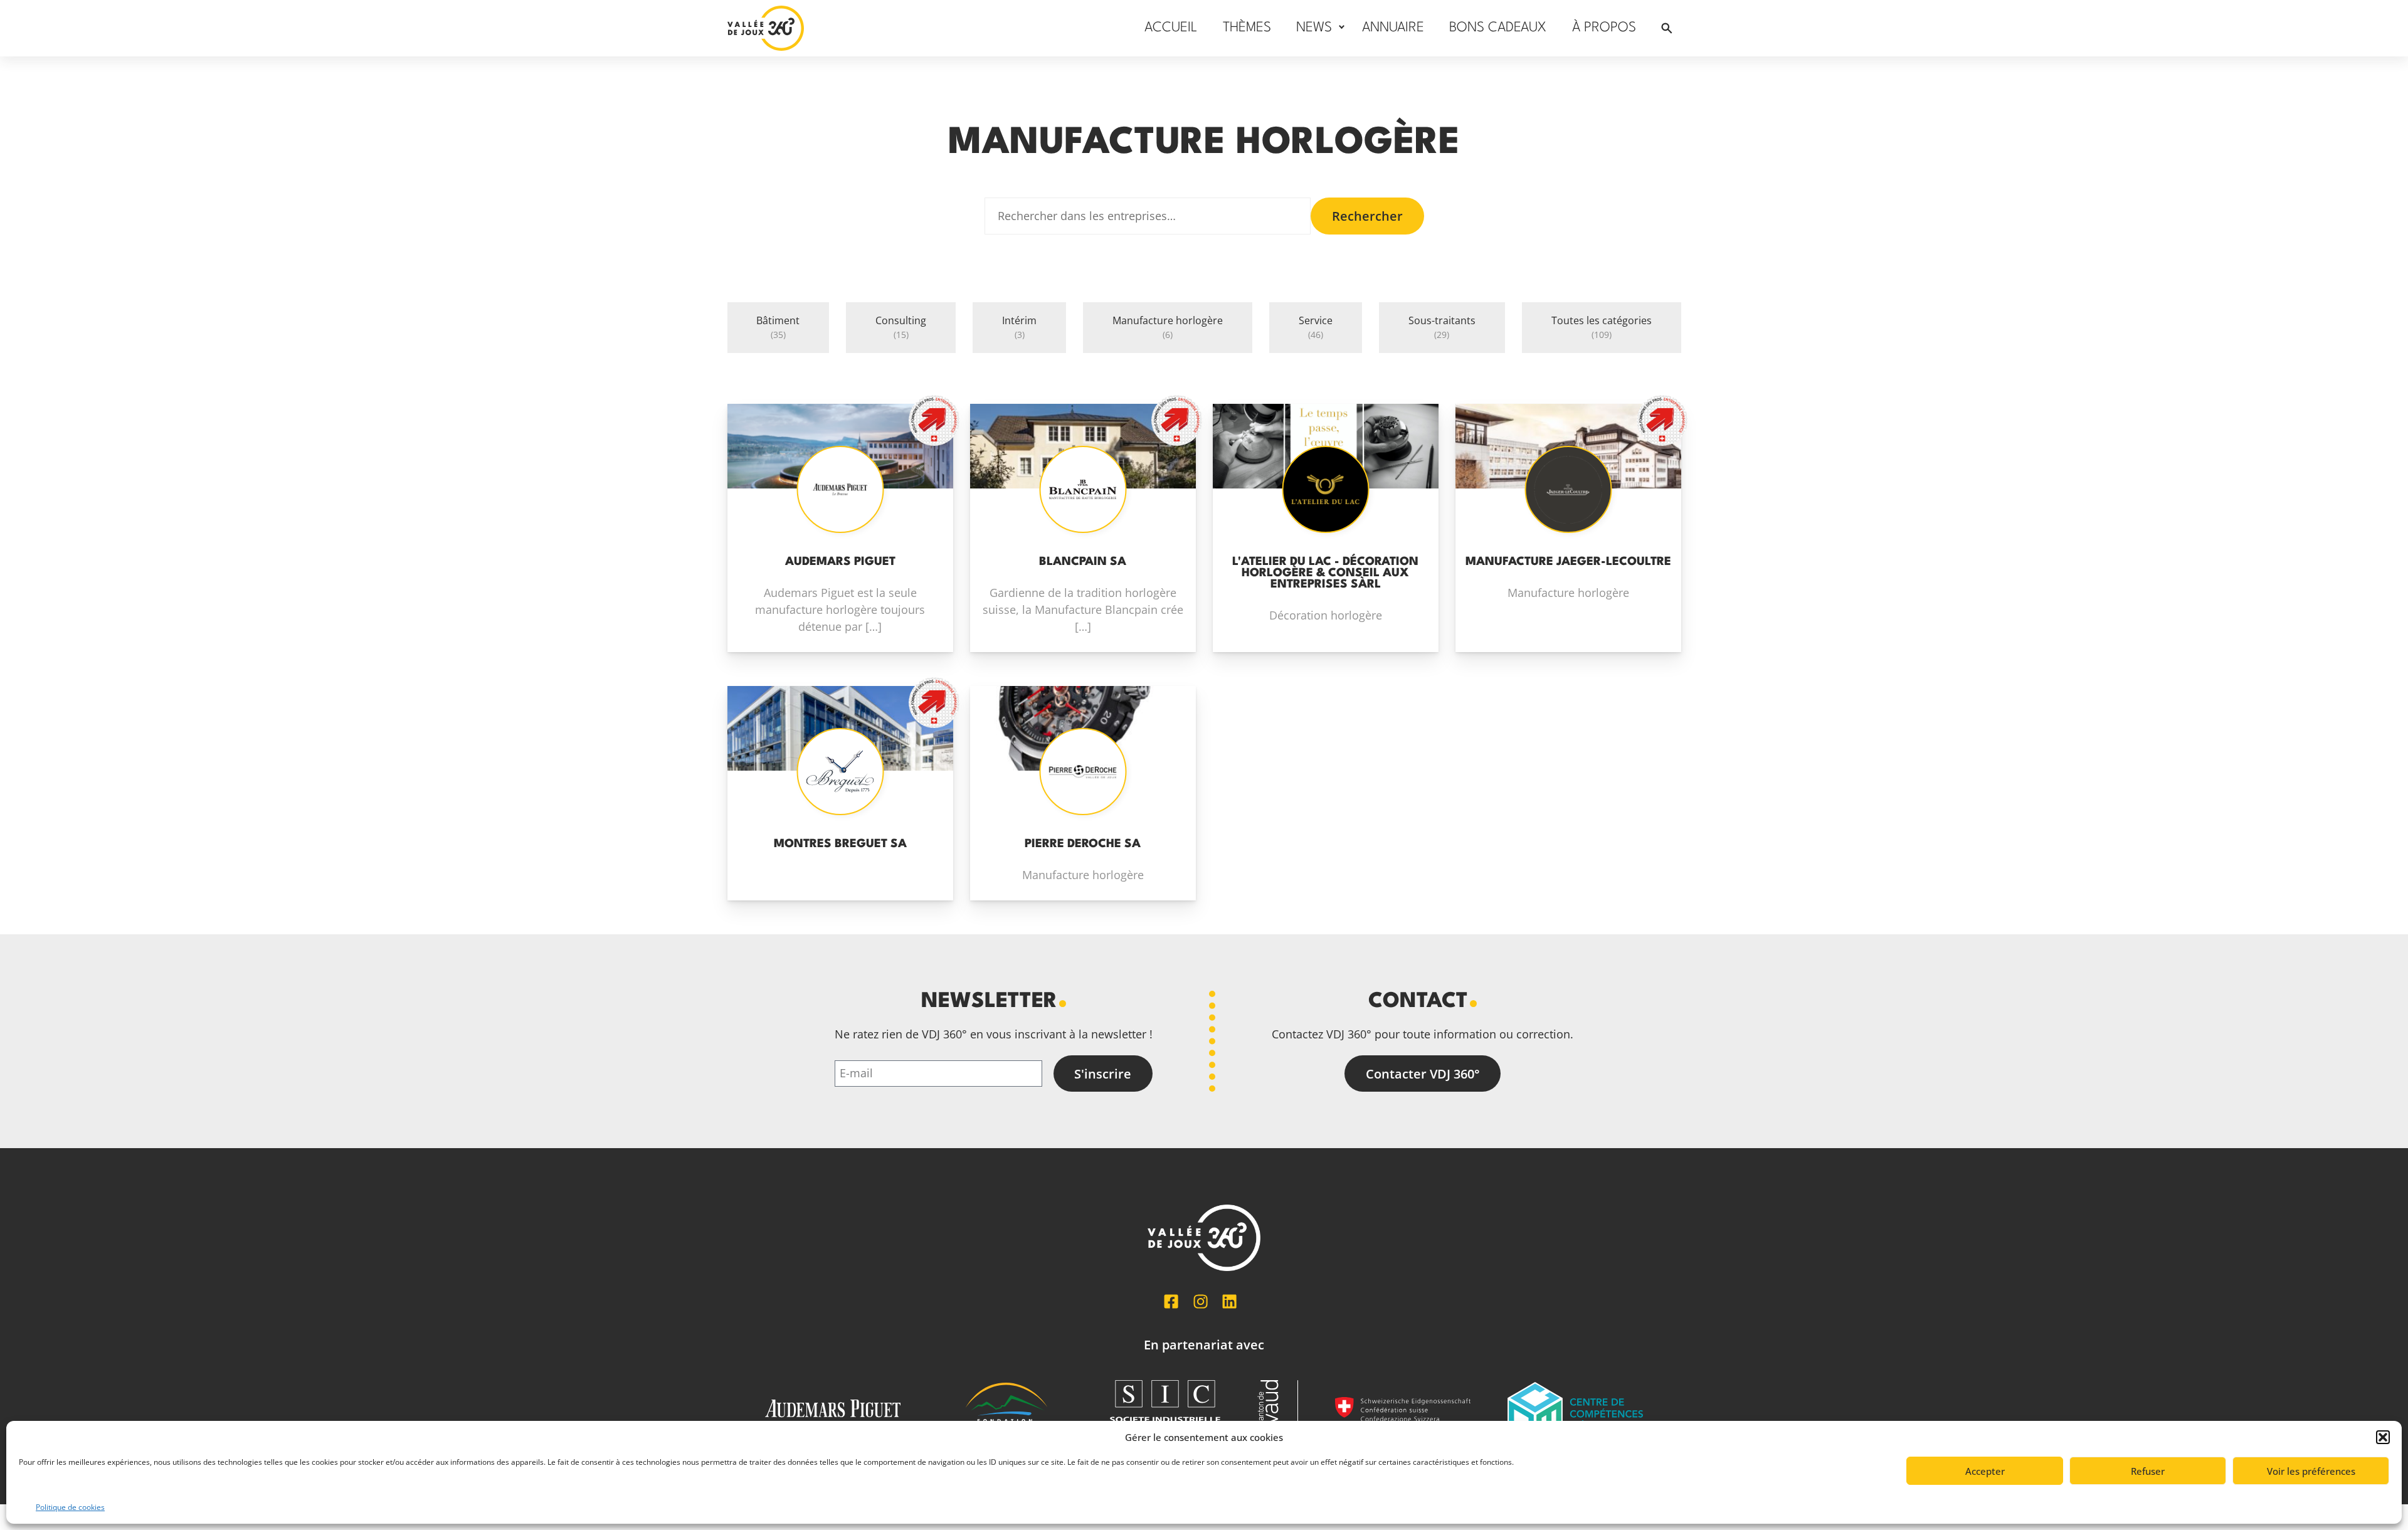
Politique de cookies (70, 1507)
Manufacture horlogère (1168, 327)
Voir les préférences (2311, 1471)
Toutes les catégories (1602, 327)
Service (1316, 327)
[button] (2383, 1437)
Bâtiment (778, 327)
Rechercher (1367, 216)
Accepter (1985, 1471)
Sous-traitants (1442, 327)
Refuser (2148, 1471)
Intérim (1019, 327)
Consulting (901, 327)
